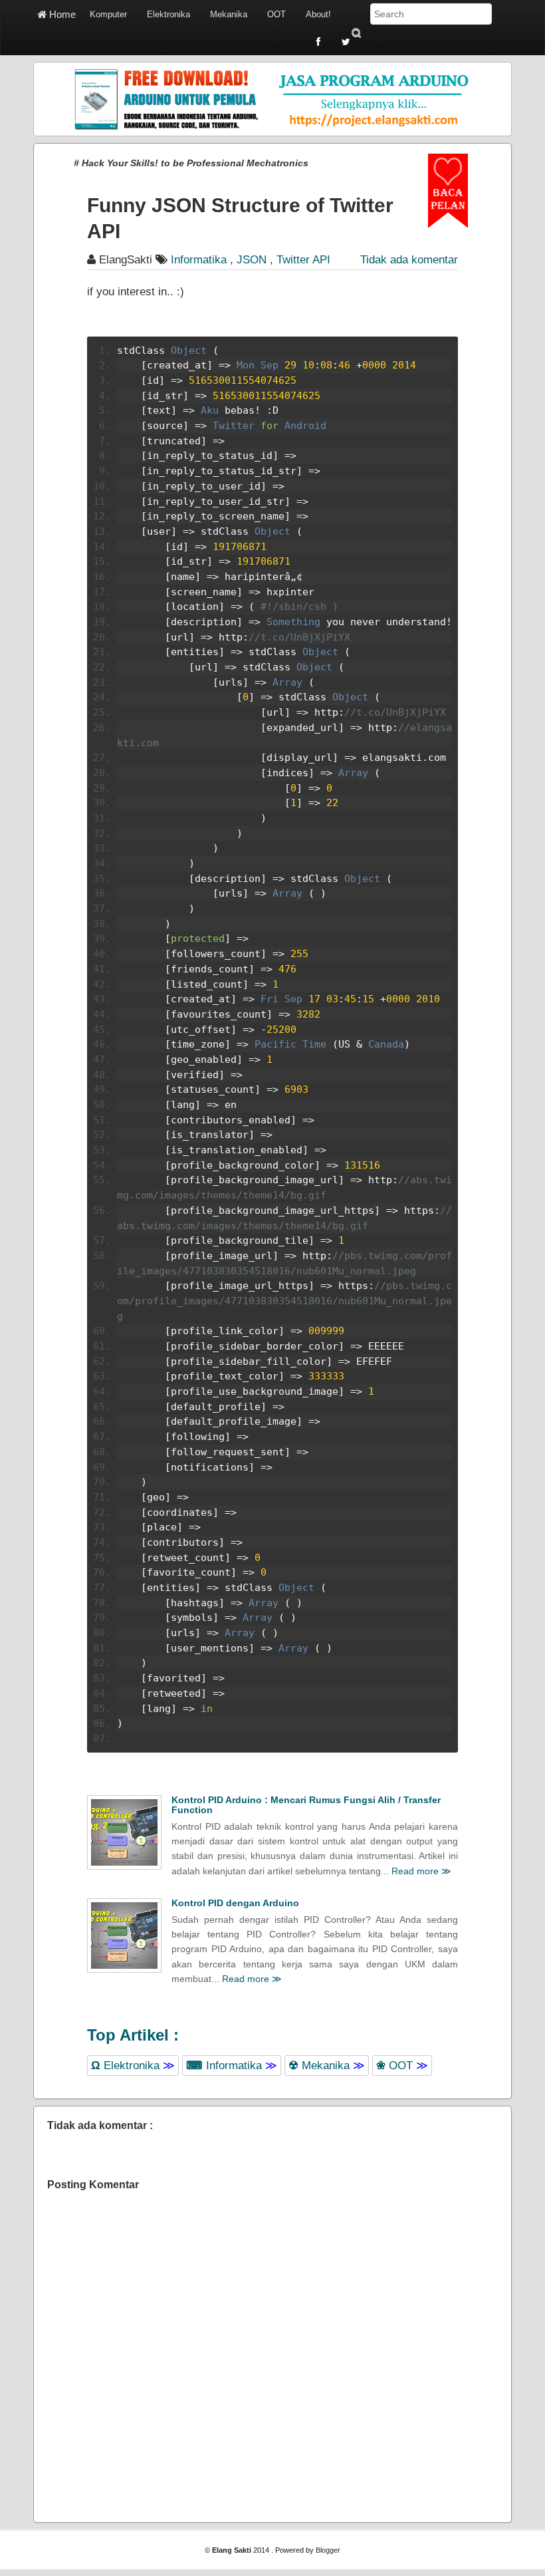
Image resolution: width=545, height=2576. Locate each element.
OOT (276, 14)
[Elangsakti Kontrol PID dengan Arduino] (124, 1935)
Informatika (232, 2066)
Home (61, 14)
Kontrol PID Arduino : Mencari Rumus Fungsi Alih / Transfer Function (306, 1805)
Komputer (108, 14)
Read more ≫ (421, 1871)
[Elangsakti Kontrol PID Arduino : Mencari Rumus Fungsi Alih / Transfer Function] (124, 1832)
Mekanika (229, 14)
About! (318, 14)
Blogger (328, 2550)
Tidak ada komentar (409, 260)
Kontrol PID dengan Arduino (235, 1903)
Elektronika (168, 14)
